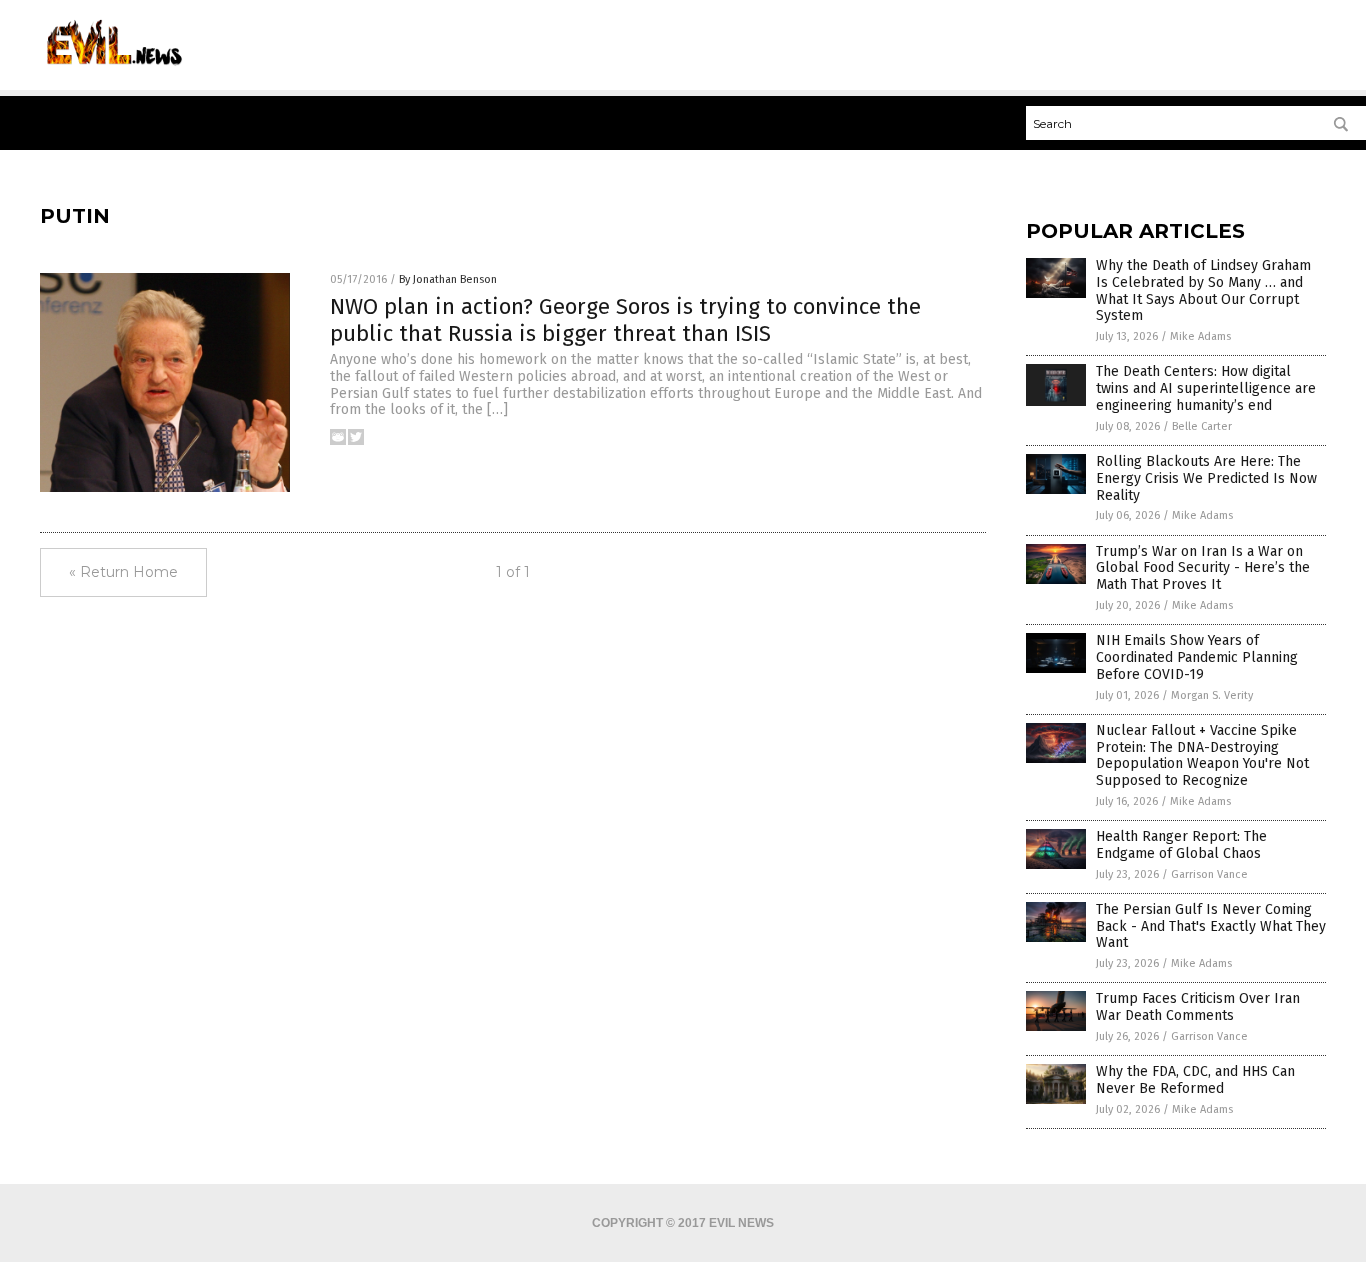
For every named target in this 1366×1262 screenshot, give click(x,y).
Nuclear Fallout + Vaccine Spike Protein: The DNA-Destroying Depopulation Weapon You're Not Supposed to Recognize (1202, 755)
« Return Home (123, 572)
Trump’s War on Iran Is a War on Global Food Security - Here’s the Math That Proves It (1203, 568)
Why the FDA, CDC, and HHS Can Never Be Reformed (1195, 1080)
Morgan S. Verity (1212, 695)
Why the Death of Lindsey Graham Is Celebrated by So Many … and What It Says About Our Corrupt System (1203, 290)
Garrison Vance (1209, 874)
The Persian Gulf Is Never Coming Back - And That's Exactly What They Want (1211, 926)
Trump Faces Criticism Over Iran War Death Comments (1198, 1007)
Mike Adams (1200, 336)
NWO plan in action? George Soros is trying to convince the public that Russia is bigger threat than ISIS (625, 319)
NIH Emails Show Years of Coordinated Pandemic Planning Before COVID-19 (1197, 657)
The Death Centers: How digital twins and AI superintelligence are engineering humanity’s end (1206, 388)
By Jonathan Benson (448, 279)
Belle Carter (1202, 426)
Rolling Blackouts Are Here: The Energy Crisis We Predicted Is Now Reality (1206, 478)
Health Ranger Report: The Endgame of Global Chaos (1181, 845)
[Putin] (111, 71)
